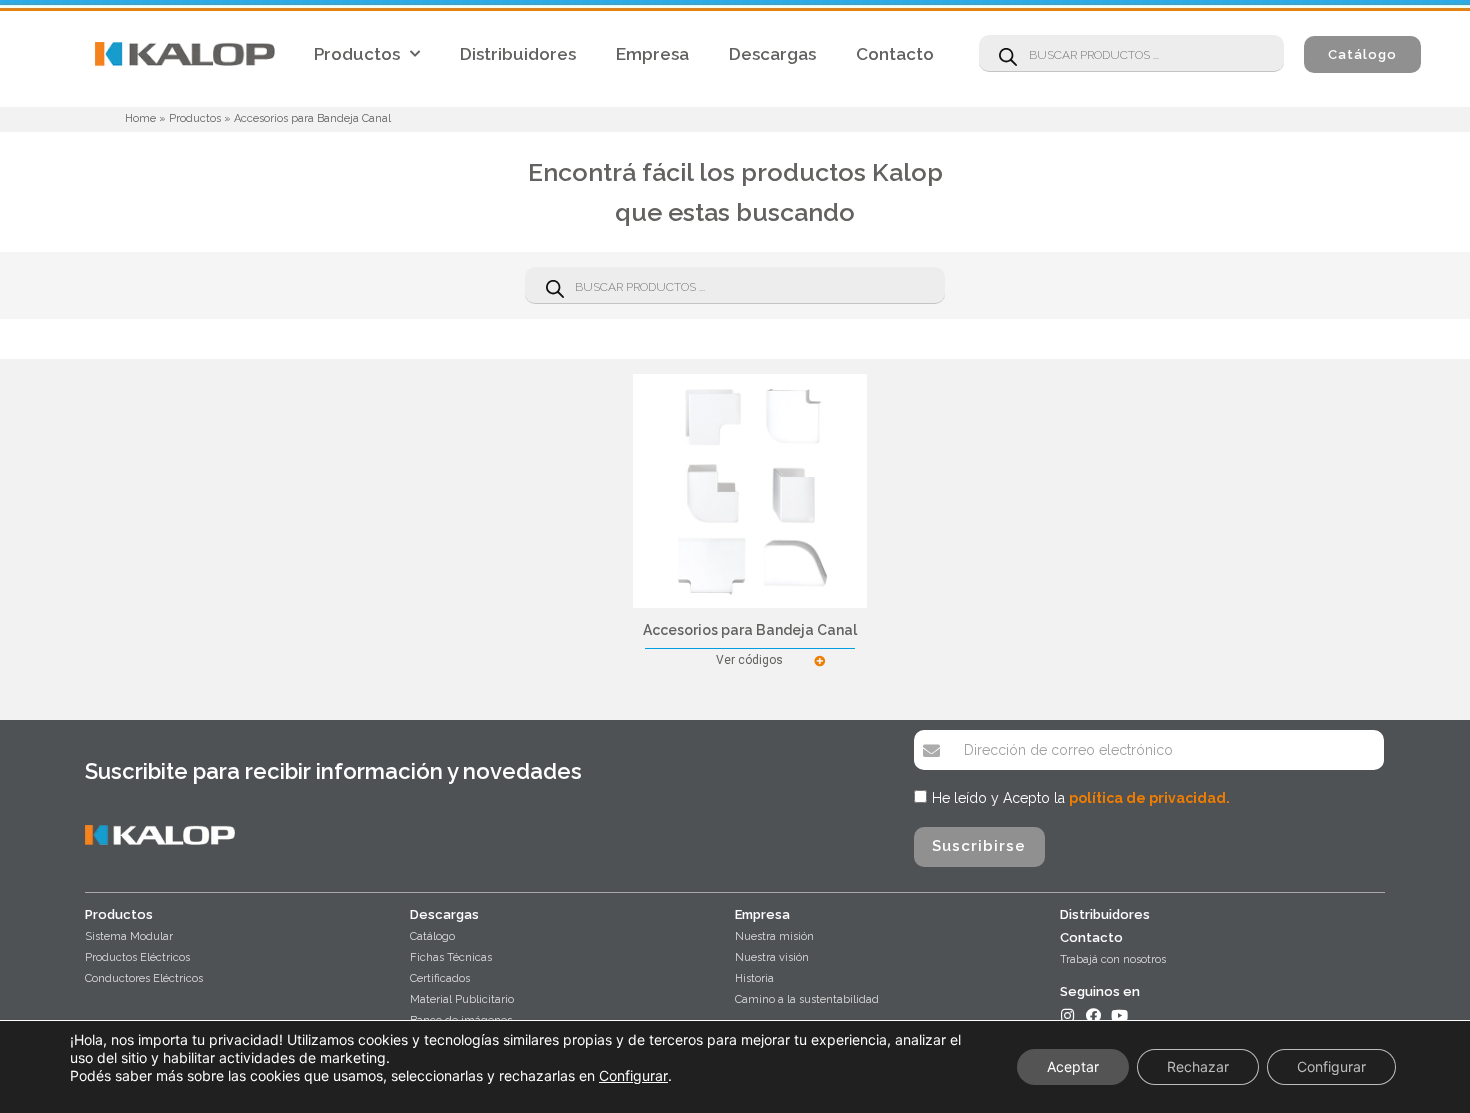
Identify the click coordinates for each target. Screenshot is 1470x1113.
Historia (754, 978)
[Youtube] (1119, 1015)
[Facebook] (1093, 1015)
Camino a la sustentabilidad (807, 999)
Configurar (633, 1075)
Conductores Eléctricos (144, 978)
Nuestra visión (772, 957)
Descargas (772, 54)
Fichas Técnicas (451, 957)
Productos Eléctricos (137, 957)
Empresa (652, 54)
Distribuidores (518, 54)
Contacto (895, 54)
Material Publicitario (462, 999)
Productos (357, 54)
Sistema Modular (129, 936)
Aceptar (1073, 1066)
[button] (1362, 54)
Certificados (440, 978)
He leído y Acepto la (1081, 798)
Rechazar (1198, 1066)
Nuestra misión (774, 936)
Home (140, 118)
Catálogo (432, 936)
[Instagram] (1067, 1015)
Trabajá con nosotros (1113, 959)
